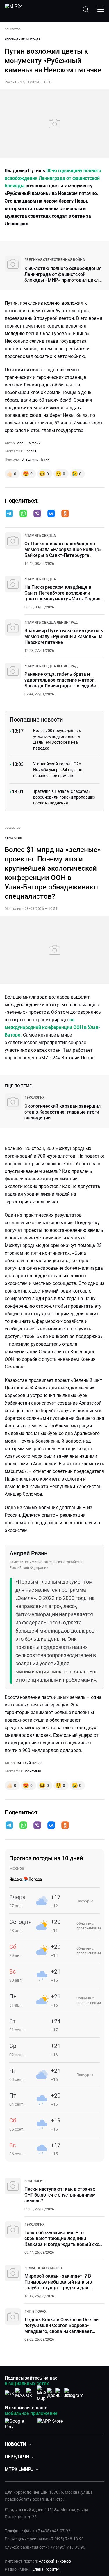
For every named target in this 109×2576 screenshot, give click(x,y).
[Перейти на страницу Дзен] (52, 2393)
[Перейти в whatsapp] (23, 514)
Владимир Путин (35, 459)
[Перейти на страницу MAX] (20, 2393)
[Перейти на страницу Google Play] (19, 2423)
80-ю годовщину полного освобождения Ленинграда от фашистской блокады (53, 178)
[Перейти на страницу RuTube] (63, 2393)
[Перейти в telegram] (9, 514)
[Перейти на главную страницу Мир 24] (14, 9)
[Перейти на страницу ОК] (31, 2393)
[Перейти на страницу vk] (9, 2393)
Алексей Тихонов (55, 2561)
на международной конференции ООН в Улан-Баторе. (52, 1027)
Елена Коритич (47, 2569)
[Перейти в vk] (51, 514)
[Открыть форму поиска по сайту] (86, 9)
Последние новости (36, 720)
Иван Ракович (29, 443)
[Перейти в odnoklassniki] (65, 514)
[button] (9, 513)
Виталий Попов (30, 1763)
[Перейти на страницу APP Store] (50, 2423)
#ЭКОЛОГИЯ (13, 838)
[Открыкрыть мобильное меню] (101, 9)
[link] (55, 260)
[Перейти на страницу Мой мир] (42, 2393)
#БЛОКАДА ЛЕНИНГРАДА (23, 39)
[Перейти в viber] (37, 514)
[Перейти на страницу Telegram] (74, 2393)
